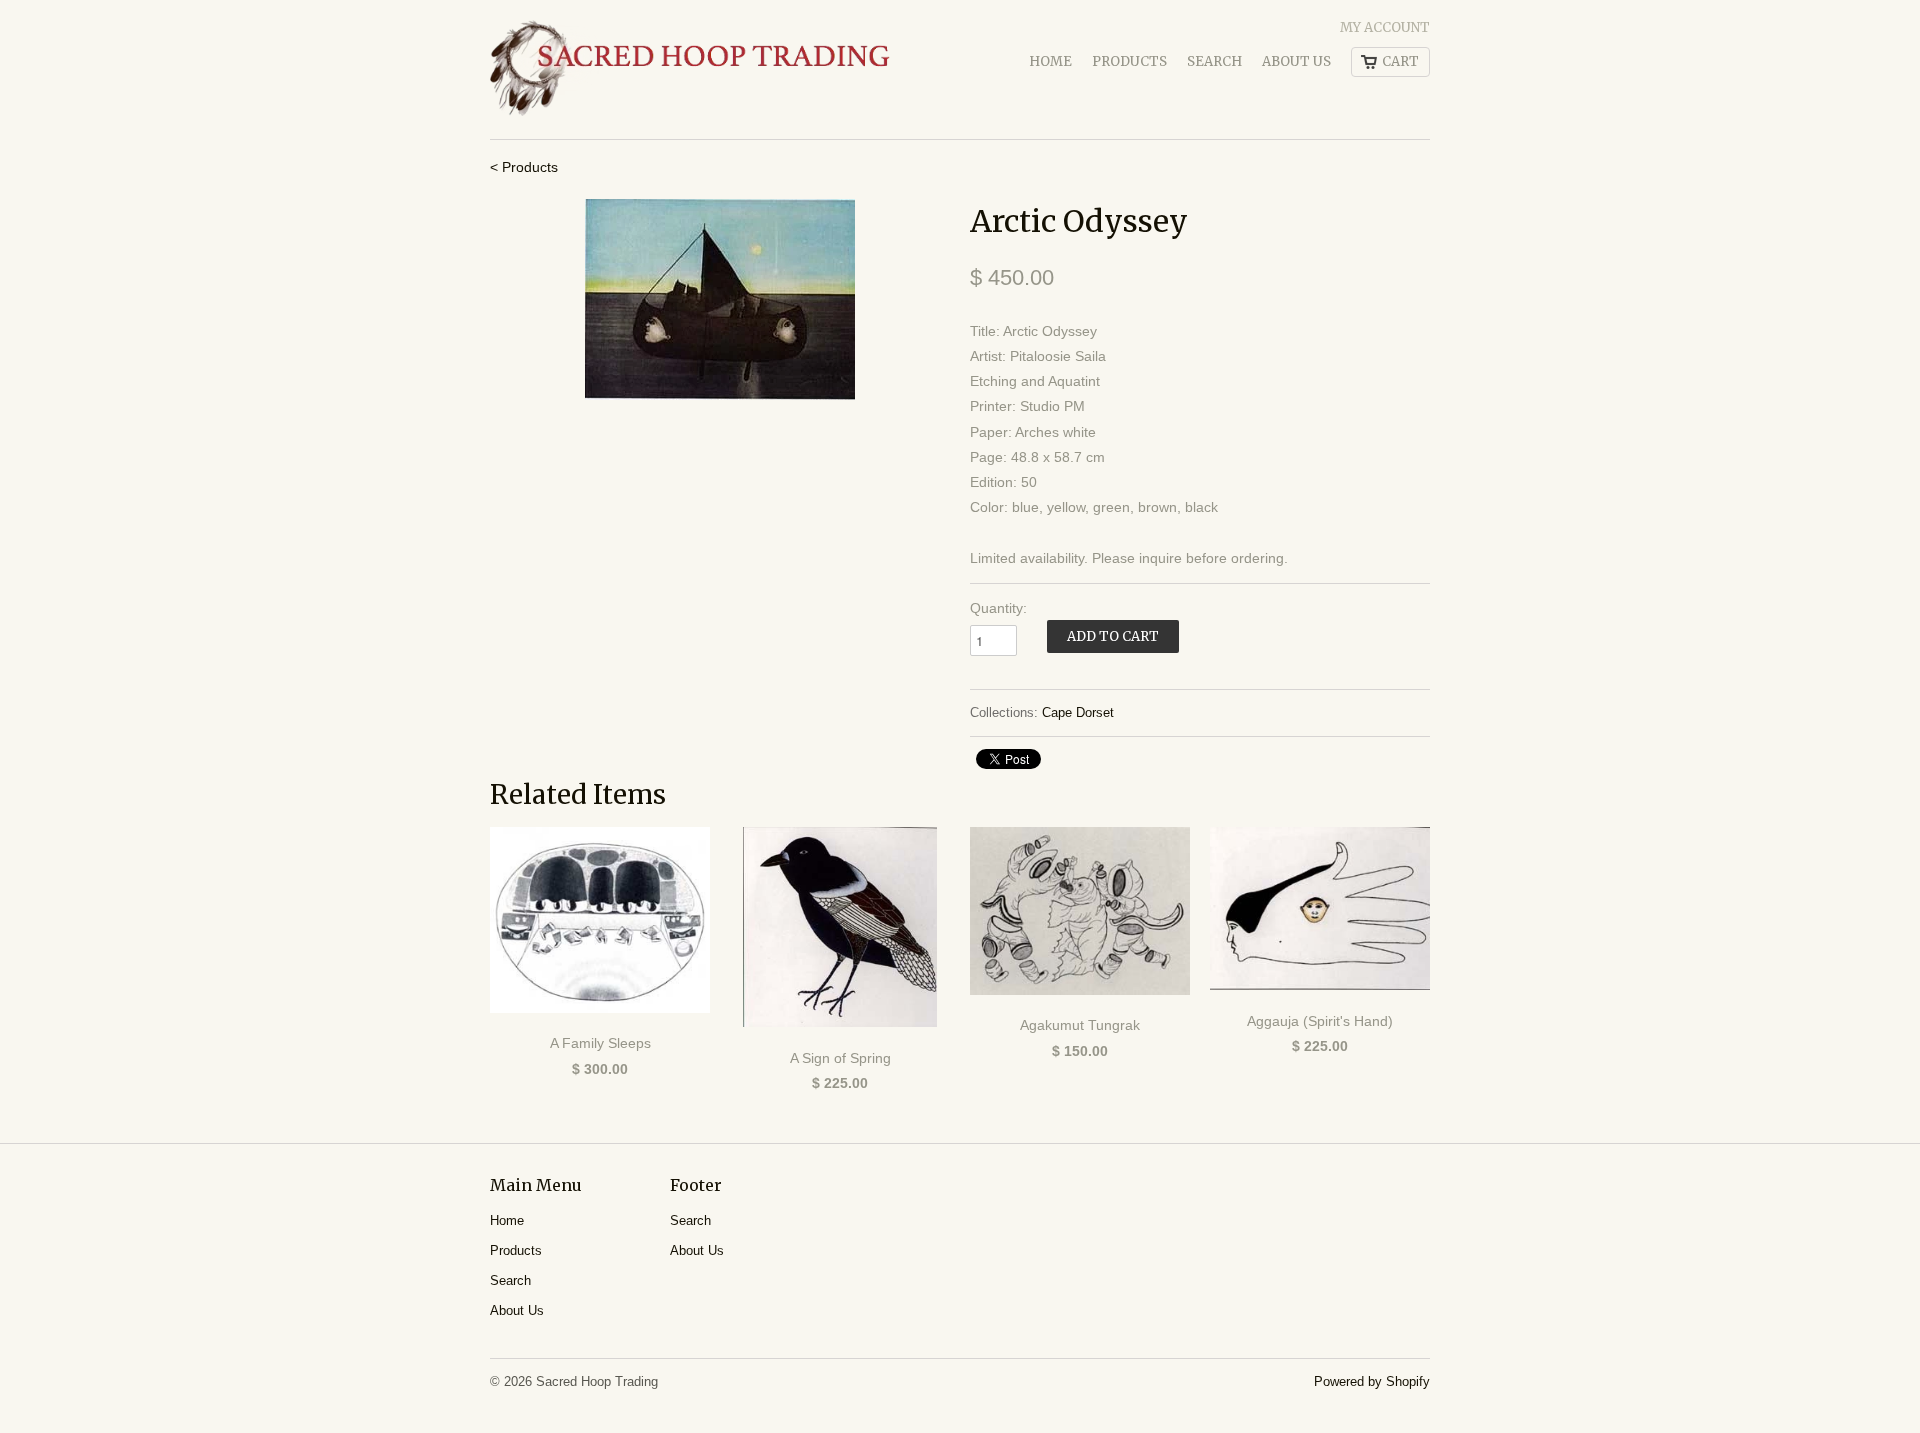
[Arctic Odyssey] (720, 299)
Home (1050, 61)
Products (1129, 61)
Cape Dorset (1078, 712)
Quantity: (998, 608)
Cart (1400, 61)
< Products (524, 167)
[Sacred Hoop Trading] (690, 69)
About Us (1296, 61)
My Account (1385, 27)
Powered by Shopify (1372, 1381)
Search (1214, 61)
